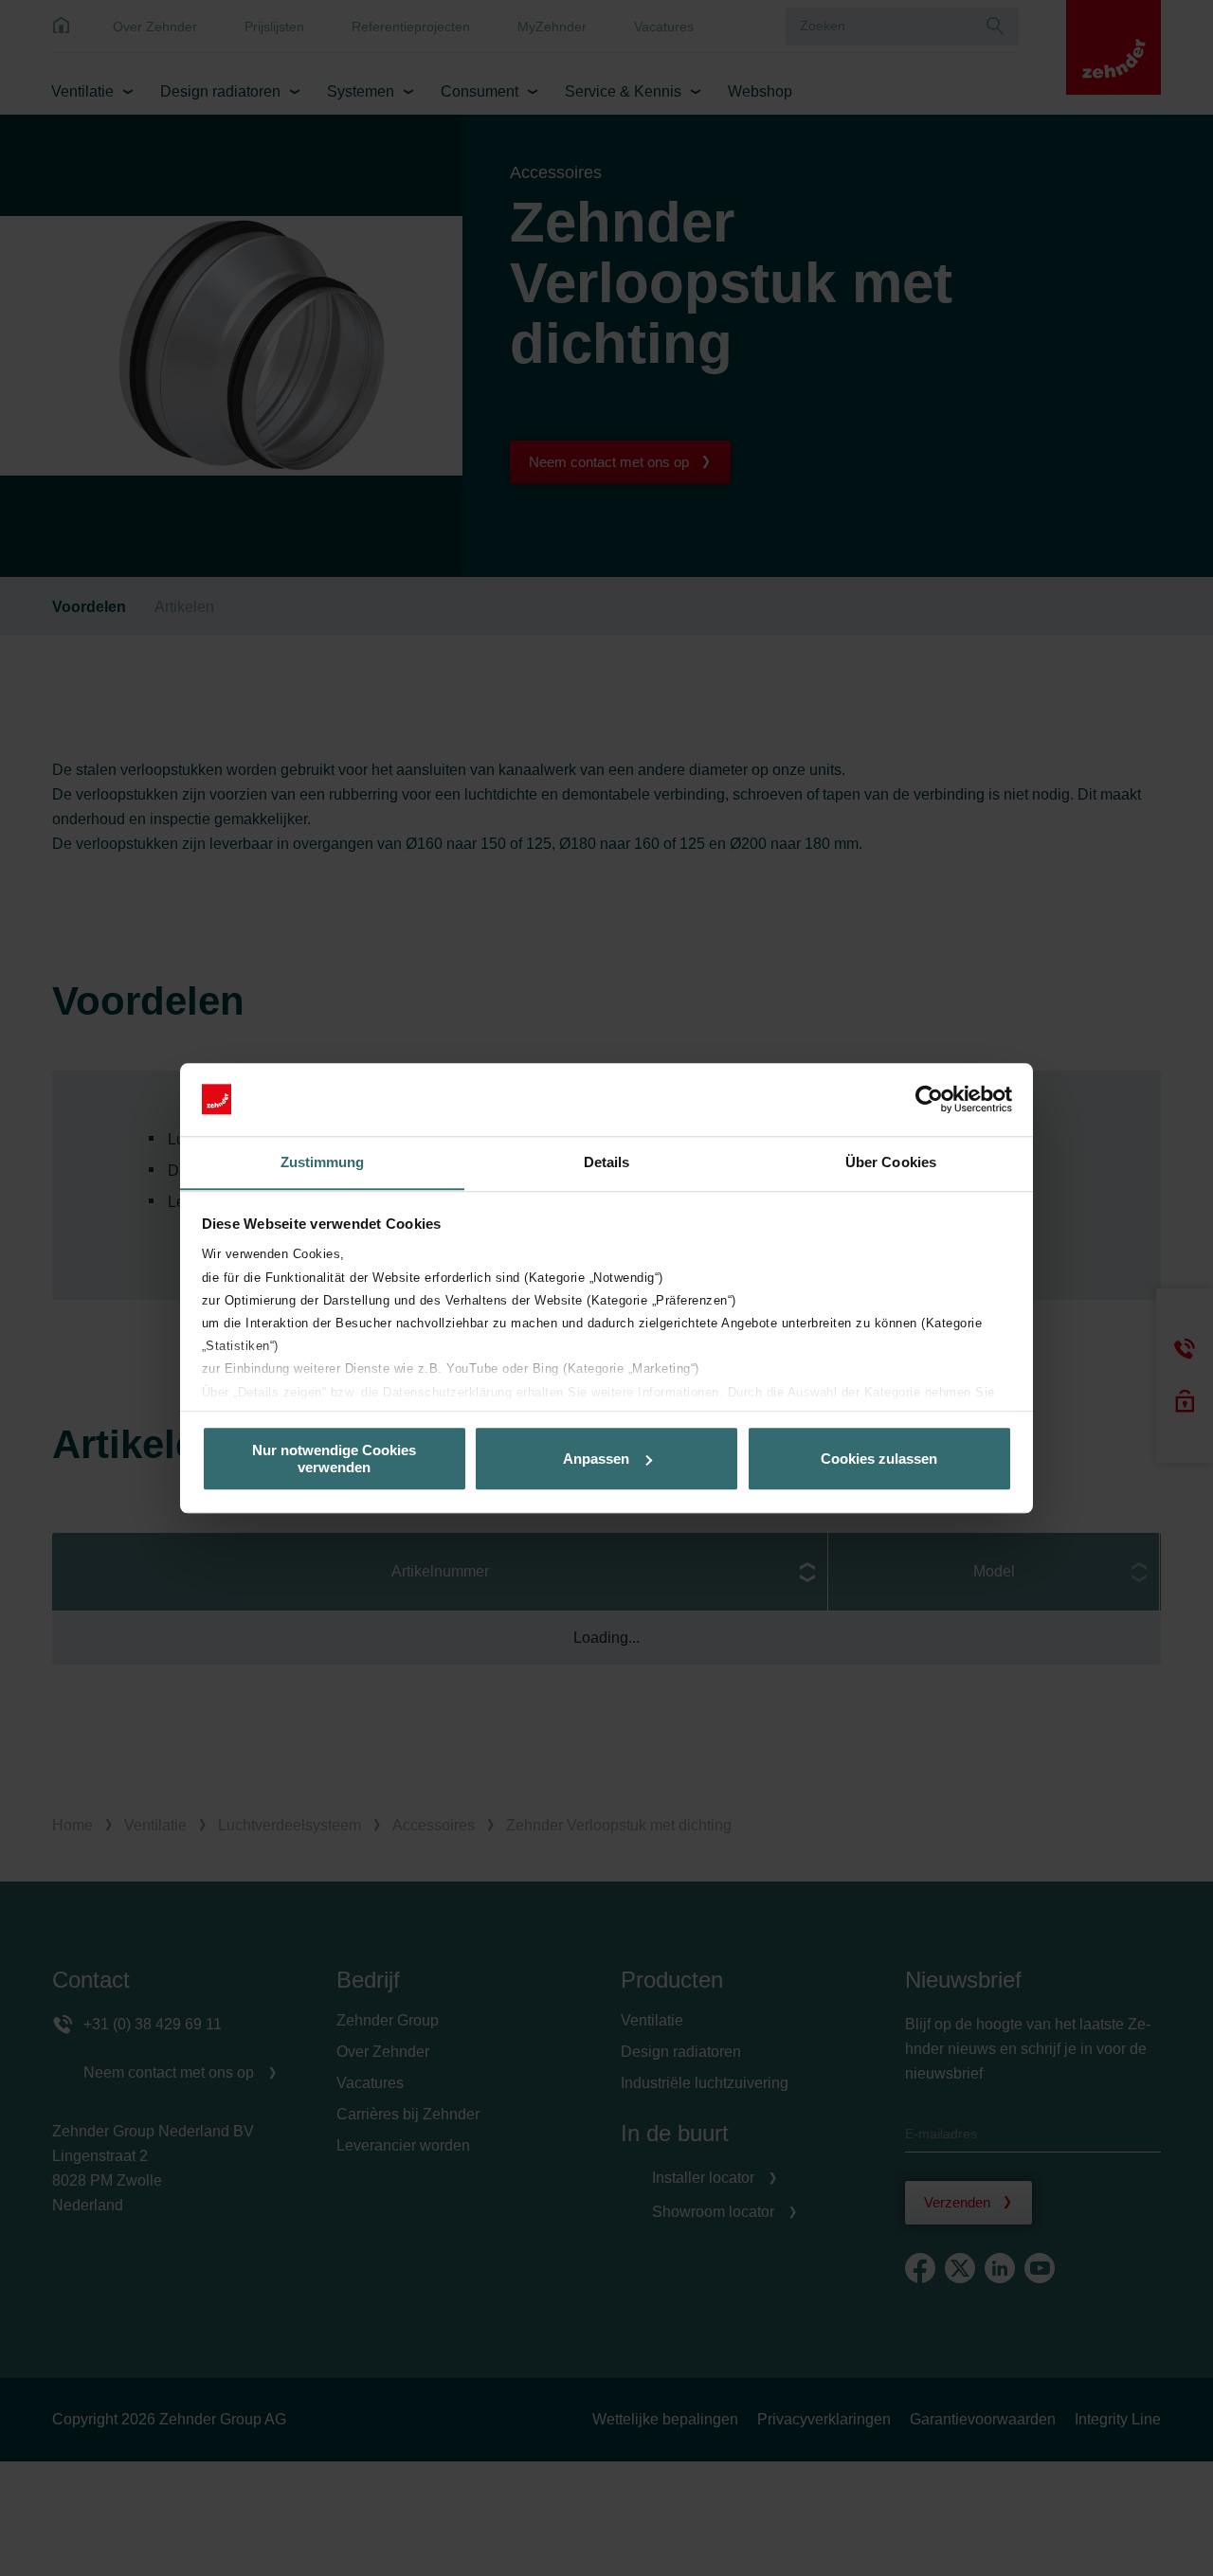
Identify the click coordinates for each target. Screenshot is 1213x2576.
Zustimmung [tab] (323, 1162)
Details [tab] (607, 1162)
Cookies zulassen (879, 1459)
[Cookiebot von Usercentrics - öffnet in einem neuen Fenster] (929, 1099)
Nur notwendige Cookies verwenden (334, 1458)
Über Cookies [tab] (891, 1162)
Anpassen (596, 1459)
